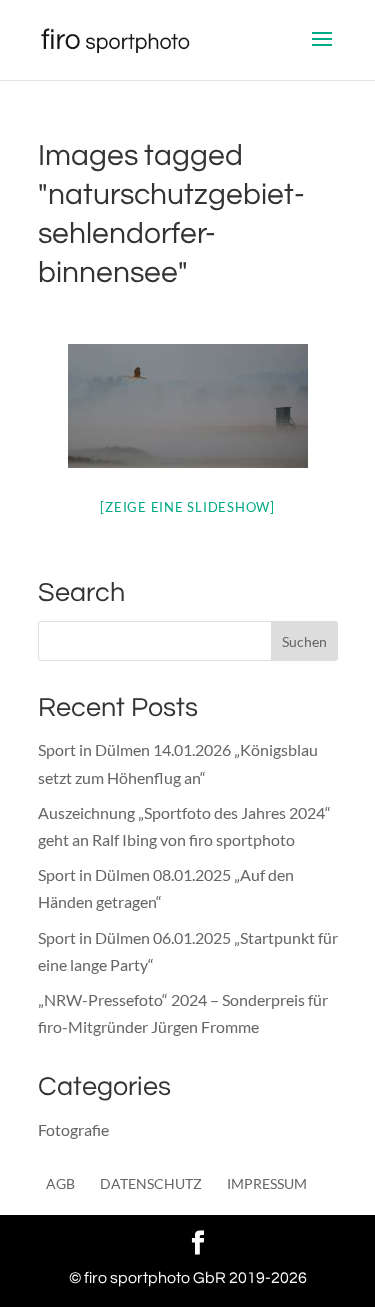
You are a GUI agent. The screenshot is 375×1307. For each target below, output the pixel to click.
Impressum (267, 1183)
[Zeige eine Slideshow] (187, 507)
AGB (60, 1183)
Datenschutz (151, 1183)
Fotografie (73, 1129)
